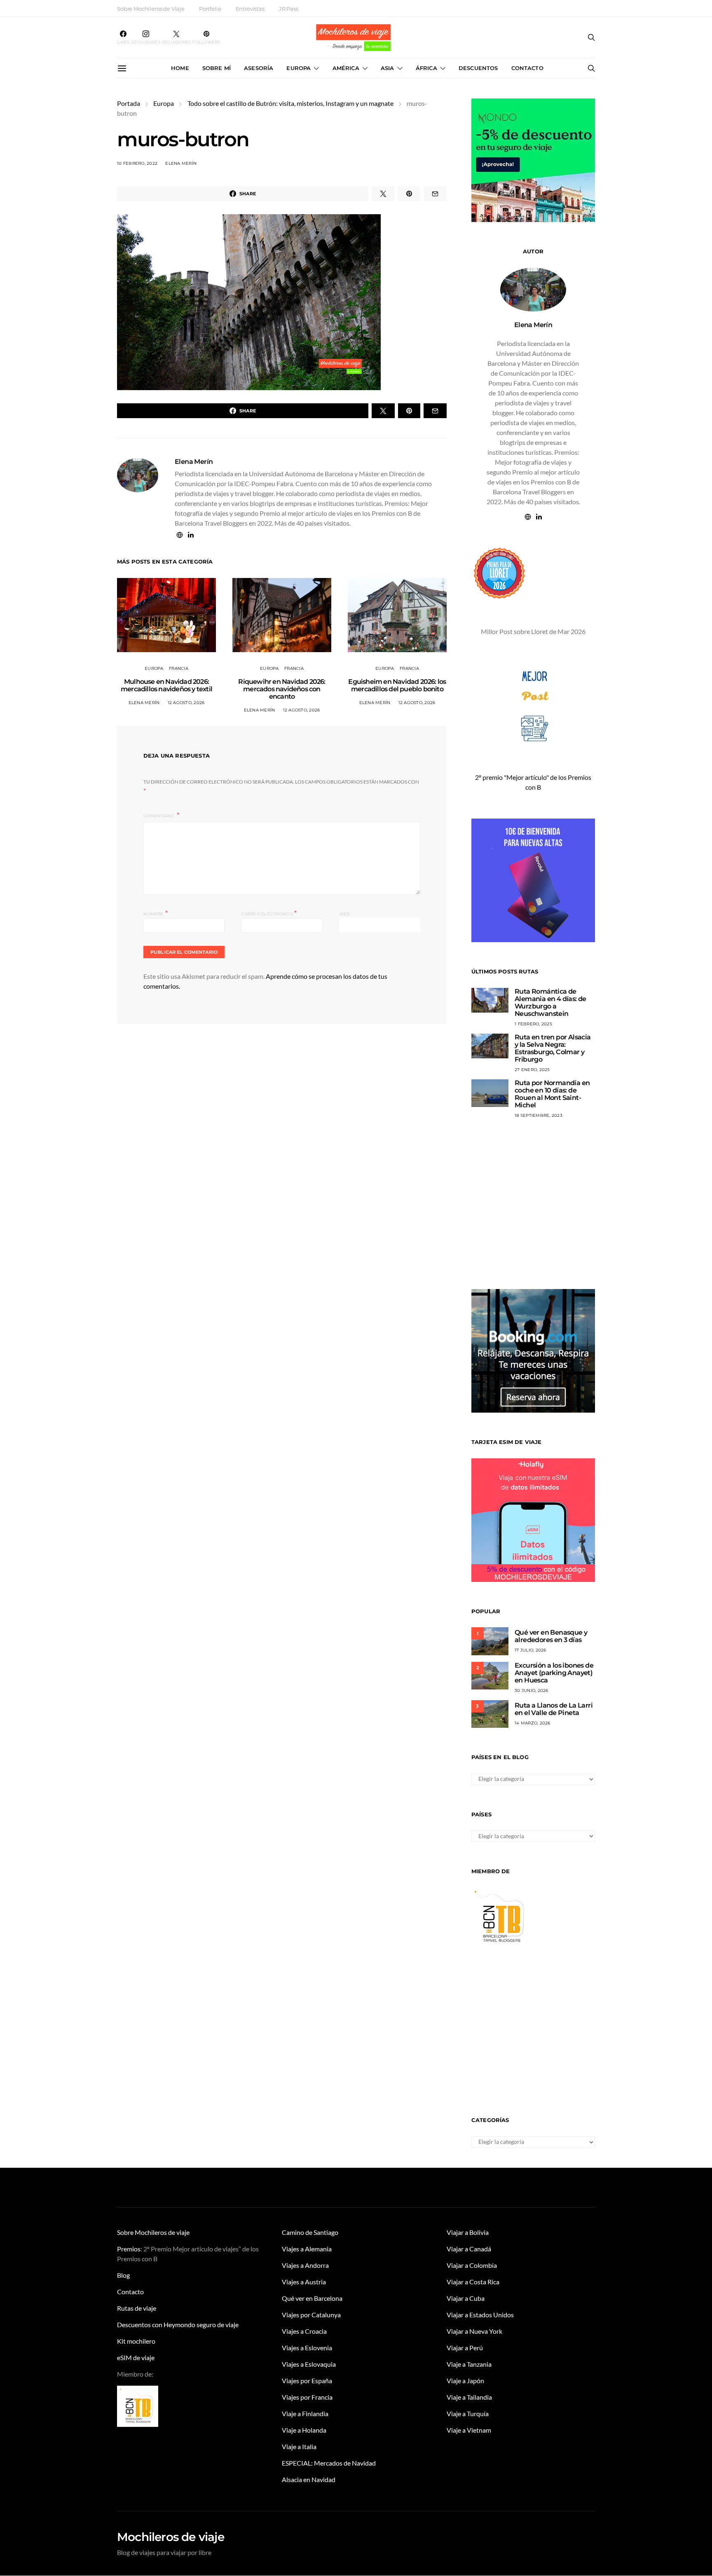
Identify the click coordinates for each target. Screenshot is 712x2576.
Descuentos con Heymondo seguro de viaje (178, 2324)
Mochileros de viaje (171, 2537)
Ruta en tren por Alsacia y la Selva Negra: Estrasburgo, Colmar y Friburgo (553, 1048)
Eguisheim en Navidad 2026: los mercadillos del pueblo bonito (397, 685)
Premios (129, 2249)
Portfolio (210, 9)
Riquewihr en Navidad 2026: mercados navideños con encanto (282, 689)
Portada (129, 103)
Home (180, 68)
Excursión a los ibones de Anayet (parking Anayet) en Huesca (554, 1673)
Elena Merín (181, 163)
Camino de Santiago (310, 2232)
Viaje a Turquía (468, 2413)
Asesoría (259, 68)
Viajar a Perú (465, 2348)
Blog (123, 2275)
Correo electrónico (269, 913)
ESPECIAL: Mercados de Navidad (329, 2463)
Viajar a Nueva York (474, 2331)
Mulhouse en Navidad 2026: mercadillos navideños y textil (166, 685)
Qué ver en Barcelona (312, 2298)
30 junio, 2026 (532, 1690)
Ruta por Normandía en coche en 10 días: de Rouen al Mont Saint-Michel (552, 1094)
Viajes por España (307, 2381)
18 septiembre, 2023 (539, 1115)
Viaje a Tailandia (469, 2397)
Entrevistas (250, 9)
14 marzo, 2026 (533, 1723)
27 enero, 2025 (532, 1070)
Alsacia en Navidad (309, 2479)
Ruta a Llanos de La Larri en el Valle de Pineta (554, 1709)
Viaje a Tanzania (469, 2364)
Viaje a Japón (465, 2381)
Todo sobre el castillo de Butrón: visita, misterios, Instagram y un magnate (290, 103)
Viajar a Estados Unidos (480, 2315)
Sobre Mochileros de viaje (153, 2232)
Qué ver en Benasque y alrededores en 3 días (551, 1636)
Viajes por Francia (307, 2397)
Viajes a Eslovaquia (309, 2364)
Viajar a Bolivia (468, 2232)
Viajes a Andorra (305, 2265)
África (426, 68)
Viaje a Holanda (304, 2430)
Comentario (159, 816)
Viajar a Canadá (469, 2249)
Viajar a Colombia (472, 2265)
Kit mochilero (136, 2341)
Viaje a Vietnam (469, 2430)
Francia (179, 668)
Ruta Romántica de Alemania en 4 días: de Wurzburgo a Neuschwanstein (550, 1003)
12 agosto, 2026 (186, 703)
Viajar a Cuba (466, 2298)
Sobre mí (217, 68)
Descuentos (478, 68)
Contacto (527, 68)
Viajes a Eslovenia (307, 2348)
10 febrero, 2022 (137, 163)
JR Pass (289, 9)
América (346, 68)
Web (345, 914)
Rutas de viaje (137, 2308)
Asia (388, 68)
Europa (299, 68)
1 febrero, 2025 (533, 1024)
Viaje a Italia (299, 2446)
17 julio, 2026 (530, 1650)
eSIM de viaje (136, 2357)
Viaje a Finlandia (305, 2413)
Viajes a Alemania (307, 2249)
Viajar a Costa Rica (473, 2282)
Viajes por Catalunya (311, 2315)
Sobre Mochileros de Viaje (151, 9)
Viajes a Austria (304, 2282)
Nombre (156, 913)
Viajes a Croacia (304, 2331)
